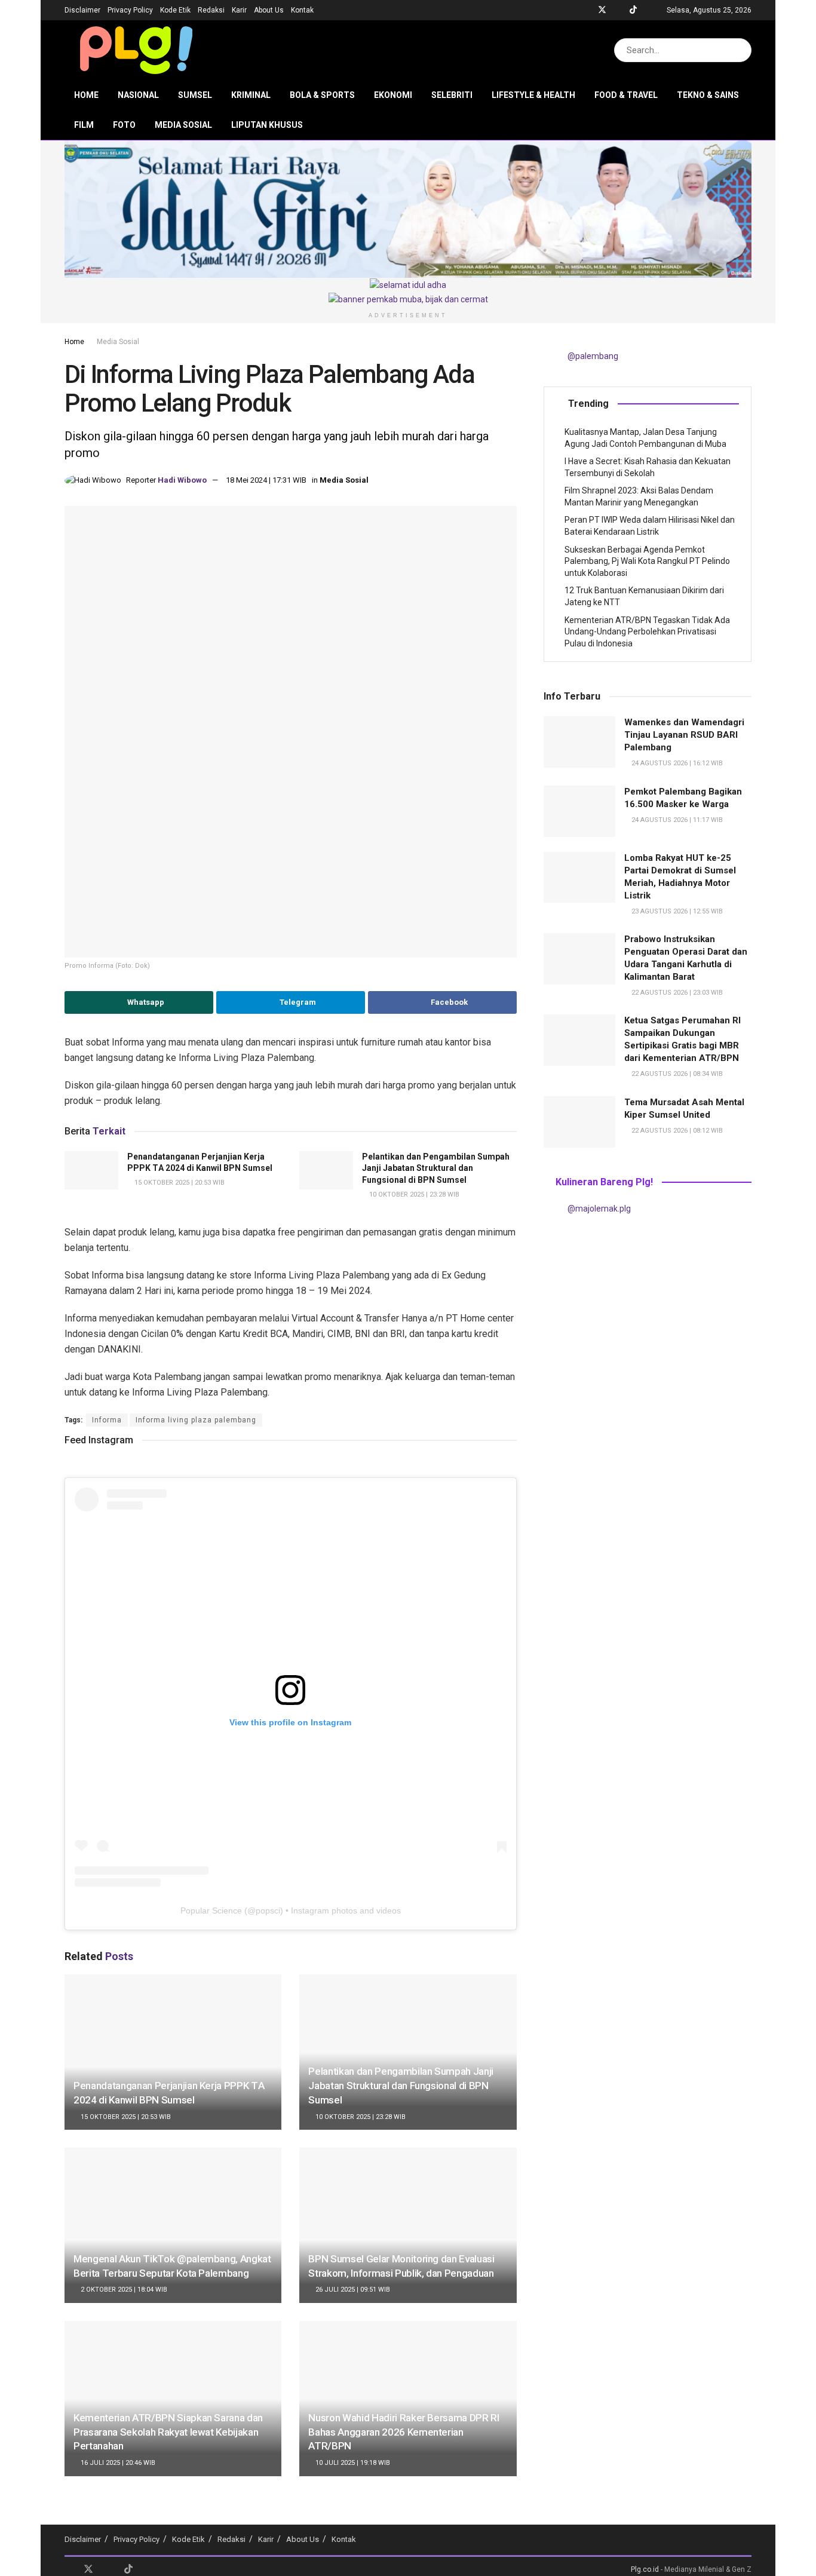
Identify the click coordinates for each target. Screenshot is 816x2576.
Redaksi (211, 10)
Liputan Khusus (267, 125)
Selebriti (452, 95)
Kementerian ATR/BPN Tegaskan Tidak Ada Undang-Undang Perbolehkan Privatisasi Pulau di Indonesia (647, 632)
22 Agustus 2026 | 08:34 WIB (676, 1074)
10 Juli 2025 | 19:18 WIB (352, 2463)
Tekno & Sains (708, 95)
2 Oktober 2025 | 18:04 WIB (123, 2290)
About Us (269, 10)
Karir (239, 10)
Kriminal (251, 95)
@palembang (593, 356)
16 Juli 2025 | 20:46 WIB (117, 2463)
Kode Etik (175, 10)
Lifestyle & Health (533, 95)
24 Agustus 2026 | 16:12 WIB (676, 763)
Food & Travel (626, 95)
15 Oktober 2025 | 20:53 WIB (179, 1183)
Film (84, 125)
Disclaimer (82, 10)
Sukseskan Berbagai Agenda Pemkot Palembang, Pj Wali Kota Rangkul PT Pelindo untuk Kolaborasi (647, 561)
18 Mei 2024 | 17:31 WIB (266, 480)
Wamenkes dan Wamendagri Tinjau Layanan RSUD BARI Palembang (684, 735)
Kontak (302, 10)
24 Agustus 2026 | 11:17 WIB (676, 820)
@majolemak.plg (599, 1209)
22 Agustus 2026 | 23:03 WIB (676, 993)
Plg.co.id (645, 2569)
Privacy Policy (130, 10)
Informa (107, 1420)
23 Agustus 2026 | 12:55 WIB (676, 911)
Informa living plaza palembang (196, 1420)
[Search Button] (740, 50)
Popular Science (211, 1910)
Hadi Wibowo (182, 480)
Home (86, 95)
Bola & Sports (322, 95)
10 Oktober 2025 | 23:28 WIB (413, 1195)
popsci (268, 1910)
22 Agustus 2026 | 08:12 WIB (676, 1131)
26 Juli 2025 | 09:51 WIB (352, 2290)
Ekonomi (393, 95)
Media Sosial (183, 125)
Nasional (138, 95)
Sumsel (195, 95)
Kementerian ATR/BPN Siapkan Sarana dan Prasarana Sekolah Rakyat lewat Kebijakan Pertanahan (168, 2432)
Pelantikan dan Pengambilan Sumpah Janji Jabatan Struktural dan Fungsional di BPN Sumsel (436, 1168)
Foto (124, 125)
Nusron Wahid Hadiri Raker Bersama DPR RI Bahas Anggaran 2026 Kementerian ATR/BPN (404, 2432)
